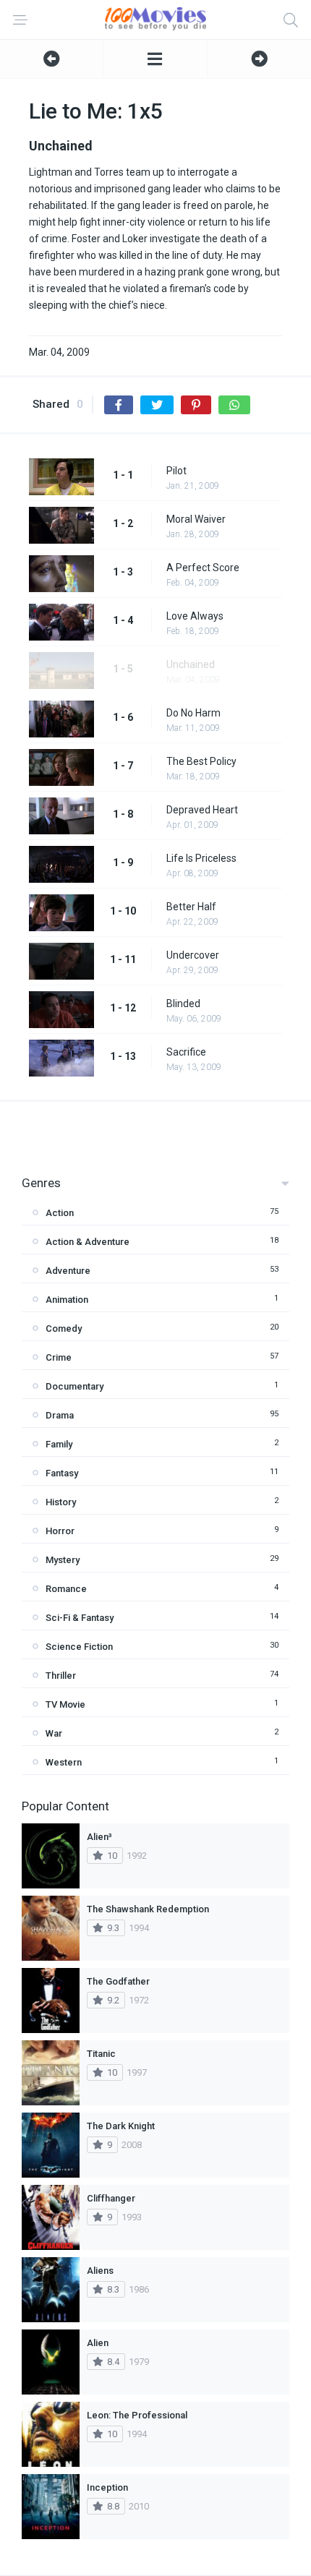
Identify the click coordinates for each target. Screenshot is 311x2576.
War (54, 1733)
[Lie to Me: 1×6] (259, 59)
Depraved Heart (202, 810)
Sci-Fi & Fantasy (80, 1618)
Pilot (176, 471)
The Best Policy (201, 761)
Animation (67, 1300)
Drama (60, 1415)
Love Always (195, 616)
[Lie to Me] (155, 59)
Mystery (63, 1560)
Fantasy (62, 1473)
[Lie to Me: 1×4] (51, 59)
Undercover (193, 955)
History (61, 1502)
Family (59, 1444)
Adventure (68, 1271)
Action (60, 1213)
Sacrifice (186, 1052)
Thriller (61, 1676)
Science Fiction (79, 1647)
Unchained (191, 664)
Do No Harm (193, 713)
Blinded (183, 1004)
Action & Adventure (88, 1242)
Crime (59, 1357)
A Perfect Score (203, 568)
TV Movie (65, 1704)
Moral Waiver (196, 519)
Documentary (74, 1386)
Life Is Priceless (201, 858)
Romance (66, 1589)
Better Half (191, 907)
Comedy (64, 1328)
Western (64, 1762)
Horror (60, 1531)
